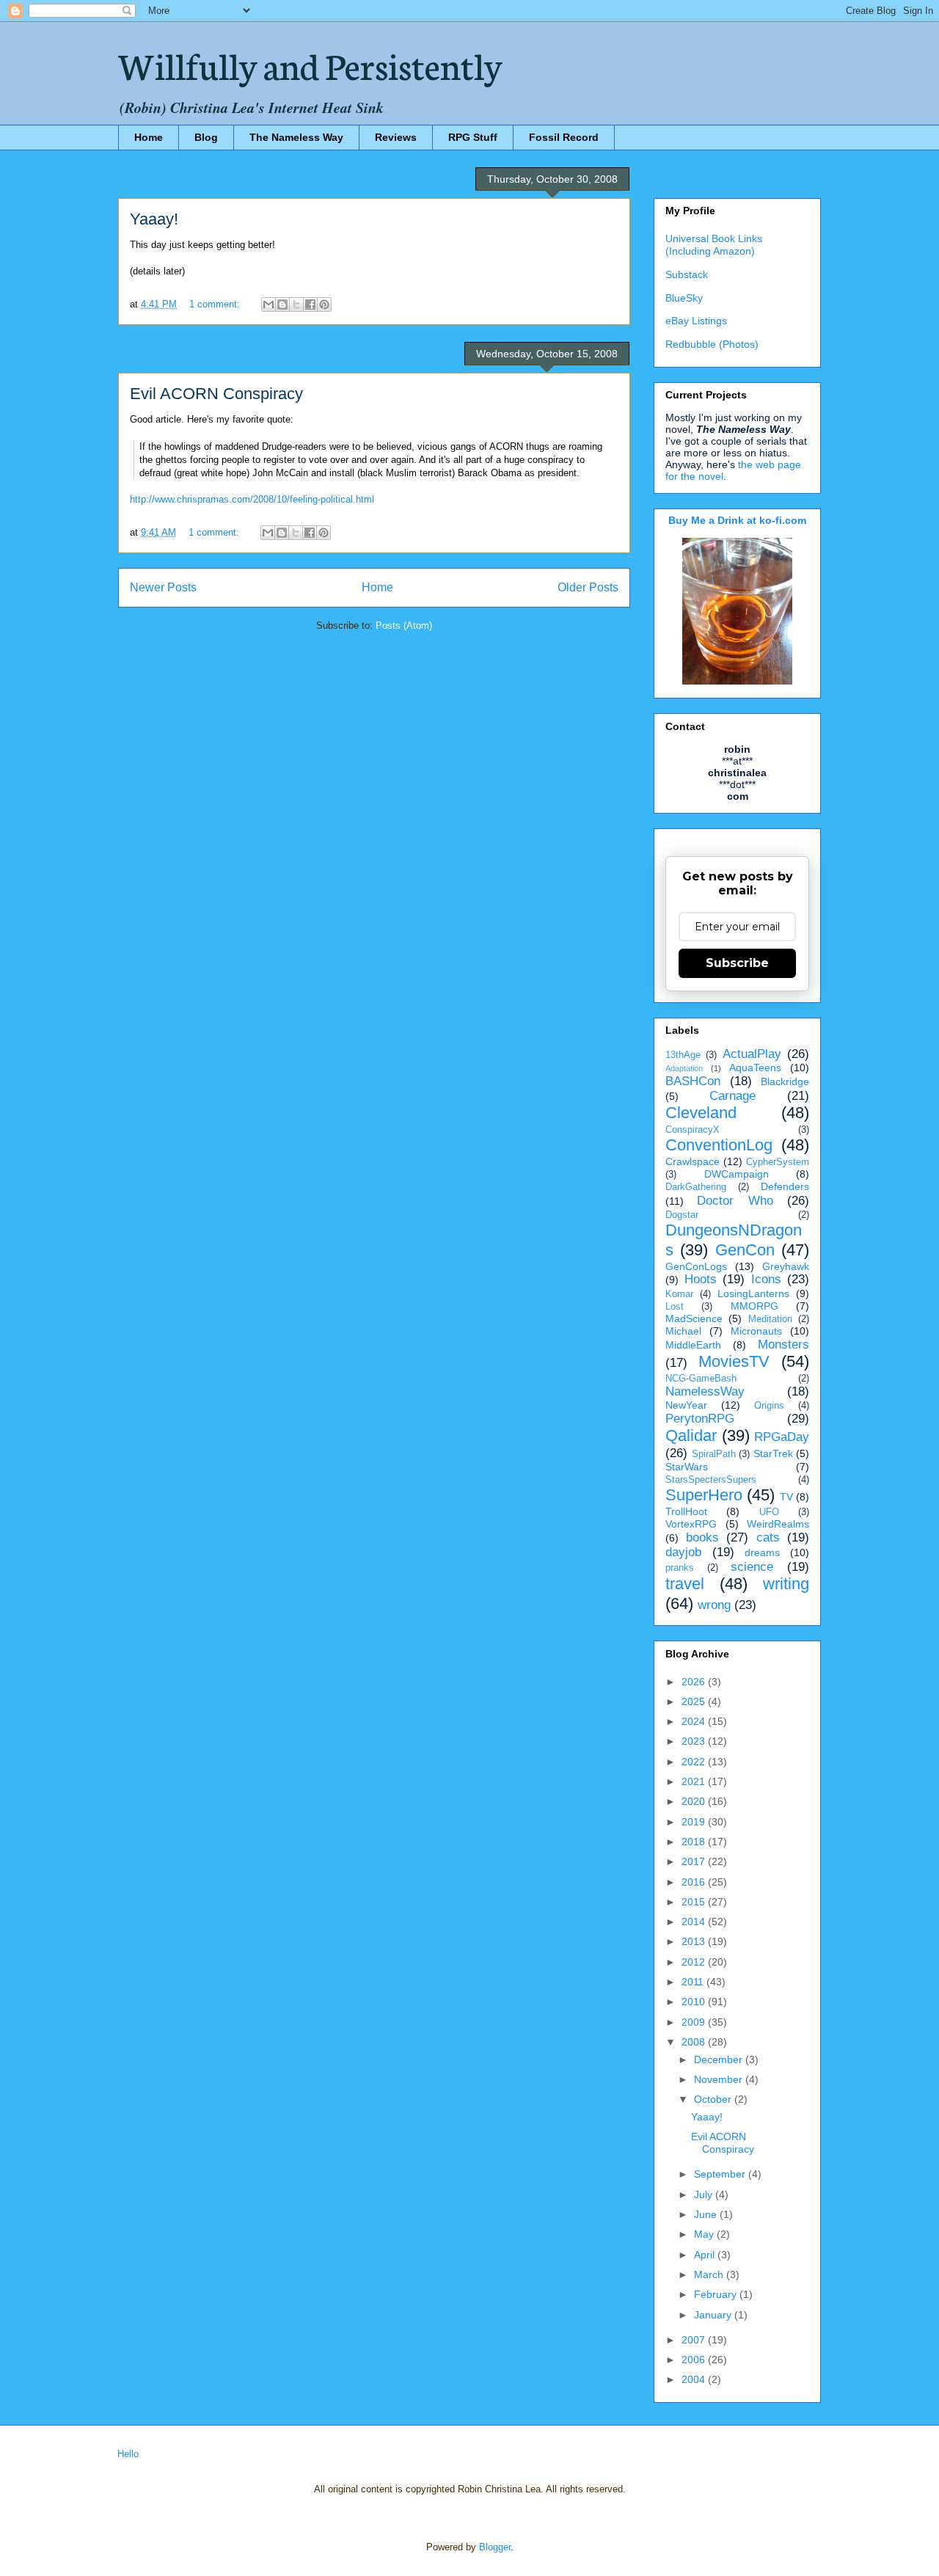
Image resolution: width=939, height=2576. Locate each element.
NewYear (686, 1405)
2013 (695, 1941)
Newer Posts (163, 587)
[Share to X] (296, 304)
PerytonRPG (700, 1419)
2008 (695, 2042)
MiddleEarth (693, 1345)
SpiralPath (714, 1454)
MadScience (694, 1318)
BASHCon (693, 1081)
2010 (695, 2002)
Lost (675, 1307)
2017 (695, 1861)
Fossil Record (564, 137)
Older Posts (588, 587)
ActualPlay (752, 1054)
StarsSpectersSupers (711, 1480)
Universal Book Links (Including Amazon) (714, 245)
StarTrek (773, 1453)
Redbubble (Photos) (712, 344)
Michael (683, 1331)
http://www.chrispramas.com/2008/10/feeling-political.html (252, 499)
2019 (695, 1822)
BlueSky (684, 298)
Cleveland (701, 1113)
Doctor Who (735, 1201)
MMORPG (755, 1306)
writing (786, 1584)
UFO (769, 1512)
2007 (695, 2340)
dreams (762, 1552)
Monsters (783, 1344)
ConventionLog (719, 1145)
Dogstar (682, 1215)
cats (768, 1537)
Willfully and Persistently (310, 64)
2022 (695, 1762)
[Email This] (268, 304)
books (702, 1537)
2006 (695, 2360)
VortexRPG (691, 1524)
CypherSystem (778, 1162)
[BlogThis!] (282, 304)
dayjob (683, 1552)
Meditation (770, 1319)
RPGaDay (782, 1437)
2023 (695, 1741)
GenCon (745, 1250)
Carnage (732, 1096)
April (706, 2255)
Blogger (495, 2547)
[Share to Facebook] (310, 304)
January (714, 2315)
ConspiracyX (693, 1130)
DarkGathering (696, 1187)
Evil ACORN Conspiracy (216, 394)
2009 (695, 2022)
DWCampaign (737, 1174)
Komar (679, 1294)
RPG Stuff (473, 137)
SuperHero (704, 1495)
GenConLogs (696, 1266)
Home (149, 137)
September (721, 2174)
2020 (695, 1801)
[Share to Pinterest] (324, 304)
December (720, 2059)
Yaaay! (154, 219)
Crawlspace (693, 1161)
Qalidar (691, 1435)
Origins (769, 1406)
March (710, 2274)
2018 (695, 1842)
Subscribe (737, 963)
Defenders (785, 1186)
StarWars (687, 1467)
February (717, 2294)
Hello (128, 2454)
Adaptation (684, 1068)
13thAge (683, 1055)
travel (685, 1584)
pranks (680, 1568)
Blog (206, 137)
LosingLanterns (753, 1294)
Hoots (701, 1279)
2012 (695, 1962)
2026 (695, 1682)
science (752, 1567)
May (705, 2234)
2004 (695, 2379)
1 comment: (216, 304)
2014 (695, 1922)
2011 (694, 1982)
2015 (695, 1902)
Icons (766, 1279)
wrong (714, 1605)
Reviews (396, 137)
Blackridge (785, 1081)
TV (786, 1497)
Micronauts (756, 1331)
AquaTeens (755, 1068)
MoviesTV (734, 1361)
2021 (695, 1781)
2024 (695, 1721)
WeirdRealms (778, 1524)
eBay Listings (696, 321)
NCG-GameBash (701, 1379)
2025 (695, 1701)
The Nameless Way (296, 137)
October (714, 2099)
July (705, 2194)
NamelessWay (705, 1391)
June (707, 2214)
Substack (687, 274)
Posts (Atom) (404, 625)
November (720, 2079)
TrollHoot (686, 1511)
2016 (695, 1882)
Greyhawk (786, 1266)
